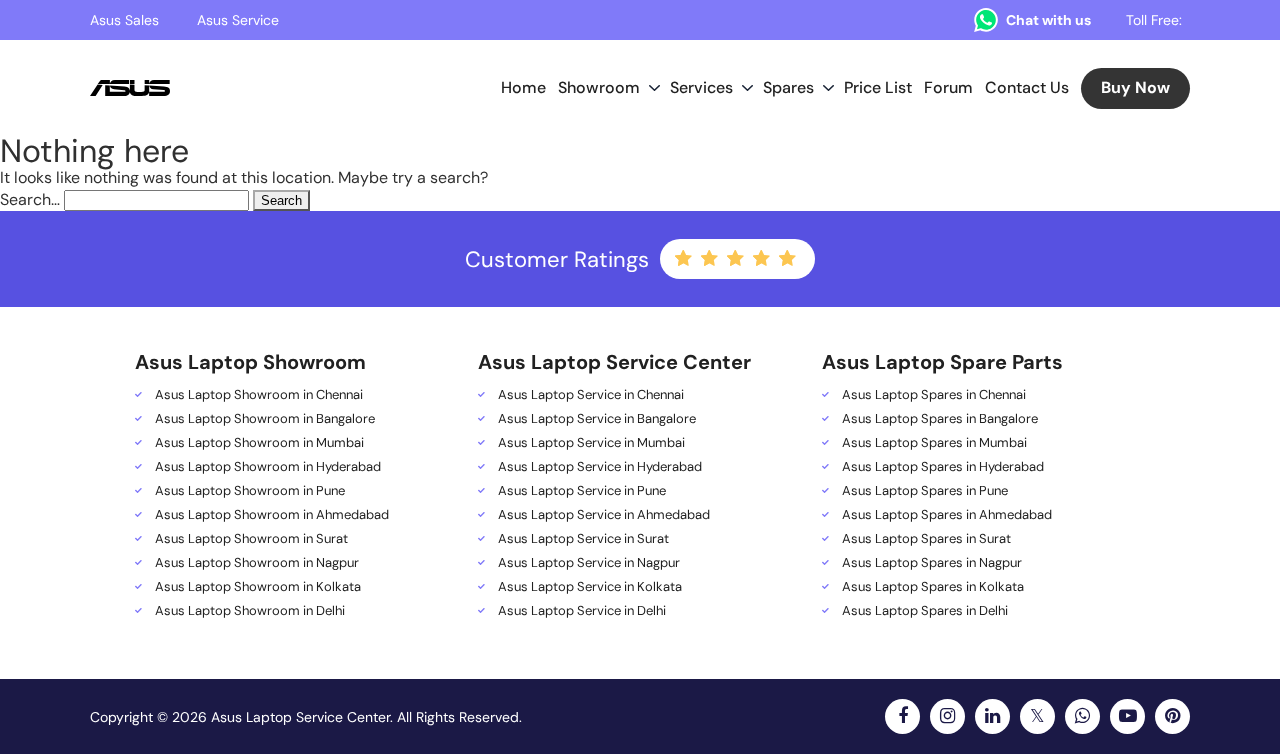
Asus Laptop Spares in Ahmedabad (947, 515)
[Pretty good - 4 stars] (763, 259)
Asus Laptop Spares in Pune (925, 491)
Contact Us (1027, 87)
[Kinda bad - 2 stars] (711, 259)
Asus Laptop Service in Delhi (582, 611)
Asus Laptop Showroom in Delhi (250, 611)
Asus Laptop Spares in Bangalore (940, 419)
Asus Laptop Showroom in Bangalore (265, 419)
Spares (788, 87)
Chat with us (1048, 20)
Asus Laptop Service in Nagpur (589, 563)
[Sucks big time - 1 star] (685, 259)
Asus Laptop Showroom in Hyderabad (268, 467)
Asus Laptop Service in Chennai (591, 395)
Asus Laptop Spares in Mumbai (934, 443)
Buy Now (1135, 87)
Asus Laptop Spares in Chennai (934, 395)
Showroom (599, 87)
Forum (948, 87)
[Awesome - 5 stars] (789, 259)
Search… (30, 199)
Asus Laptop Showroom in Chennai (259, 395)
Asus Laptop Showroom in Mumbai (259, 443)
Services (701, 87)
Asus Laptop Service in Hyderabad (600, 467)
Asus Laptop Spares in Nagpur (932, 563)
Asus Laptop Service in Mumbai (591, 443)
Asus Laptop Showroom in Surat (251, 539)
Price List (878, 87)
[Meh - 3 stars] (737, 259)
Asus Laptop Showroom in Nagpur (257, 563)
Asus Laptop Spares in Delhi (925, 611)
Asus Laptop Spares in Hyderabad (943, 467)
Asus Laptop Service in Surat (583, 539)
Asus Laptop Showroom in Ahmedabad (272, 515)
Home (523, 87)
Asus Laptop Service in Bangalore (597, 419)
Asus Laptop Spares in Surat (926, 539)
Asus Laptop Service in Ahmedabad (604, 515)
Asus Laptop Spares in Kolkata (933, 587)
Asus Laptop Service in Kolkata (590, 587)
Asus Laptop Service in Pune (582, 491)
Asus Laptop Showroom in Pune (250, 491)
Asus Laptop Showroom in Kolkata (258, 587)
